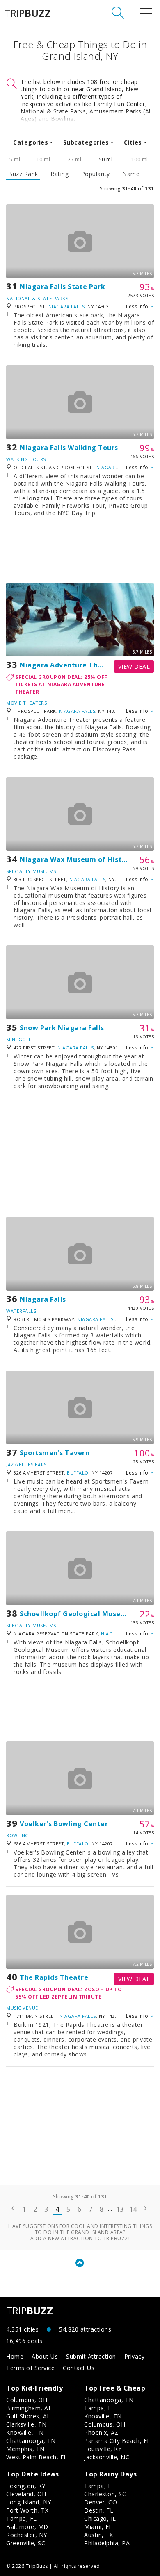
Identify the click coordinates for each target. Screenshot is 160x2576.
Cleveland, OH (26, 2494)
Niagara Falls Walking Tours (69, 448)
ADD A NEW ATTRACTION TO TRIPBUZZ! (80, 2238)
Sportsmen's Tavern (55, 1453)
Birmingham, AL (29, 2408)
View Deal (134, 666)
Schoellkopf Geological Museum (76, 1614)
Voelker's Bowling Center (64, 1824)
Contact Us (79, 2368)
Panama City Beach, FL (117, 2441)
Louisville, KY (103, 2449)
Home (15, 2356)
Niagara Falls (67, 306)
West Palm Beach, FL (37, 2457)
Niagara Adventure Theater (69, 665)
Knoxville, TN (25, 2432)
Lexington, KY (26, 2486)
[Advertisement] (80, 554)
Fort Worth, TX (27, 2510)
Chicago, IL (100, 2518)
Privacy (135, 2356)
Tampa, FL (99, 2408)
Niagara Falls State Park (62, 287)
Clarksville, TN (26, 2424)
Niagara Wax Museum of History (77, 859)
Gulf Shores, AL (28, 2416)
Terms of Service (30, 2368)
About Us (45, 2356)
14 (133, 2209)
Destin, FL (99, 2510)
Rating (59, 174)
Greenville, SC (26, 2543)
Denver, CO (101, 2502)
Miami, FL (98, 2527)
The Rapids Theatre (54, 1977)
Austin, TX (98, 2535)
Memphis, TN (25, 2449)
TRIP (27, 13)
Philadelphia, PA (107, 2543)
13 (120, 2209)
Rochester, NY (27, 2535)
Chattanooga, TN (31, 2441)
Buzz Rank (23, 174)
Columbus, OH (27, 2400)
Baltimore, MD (27, 2527)
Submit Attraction (91, 2356)
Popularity (96, 174)
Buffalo (78, 1473)
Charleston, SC (105, 2494)
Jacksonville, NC (107, 2457)
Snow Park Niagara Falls (62, 1028)
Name (131, 174)
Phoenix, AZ (101, 2432)
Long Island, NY (29, 2502)
